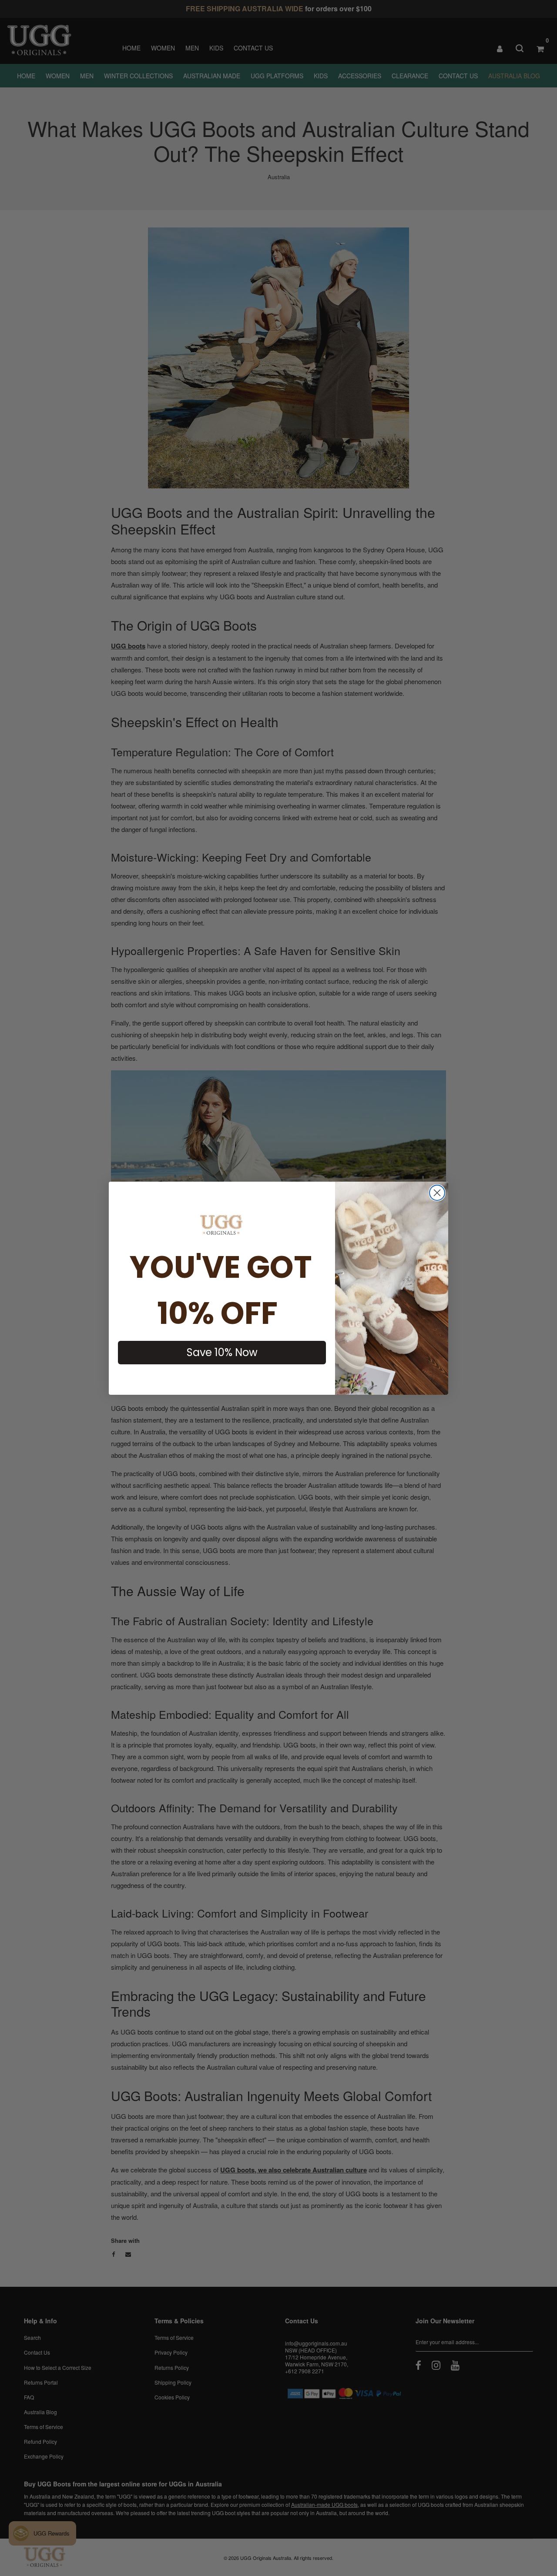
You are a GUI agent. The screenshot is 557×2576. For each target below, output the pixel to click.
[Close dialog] (437, 1193)
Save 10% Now (222, 1352)
